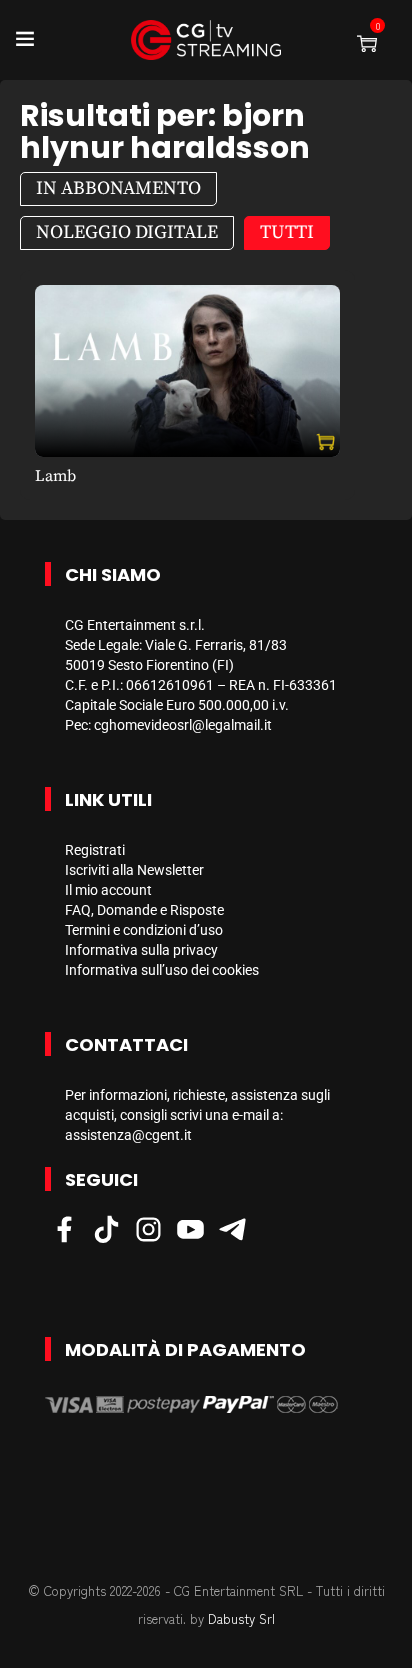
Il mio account (108, 890)
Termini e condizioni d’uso (144, 930)
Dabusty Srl (241, 1618)
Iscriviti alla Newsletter (134, 870)
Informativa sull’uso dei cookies (162, 970)
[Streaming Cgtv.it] (206, 40)
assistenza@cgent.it (128, 1135)
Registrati (95, 850)
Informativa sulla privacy (141, 950)
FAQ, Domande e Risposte (144, 910)
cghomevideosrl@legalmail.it (183, 725)
